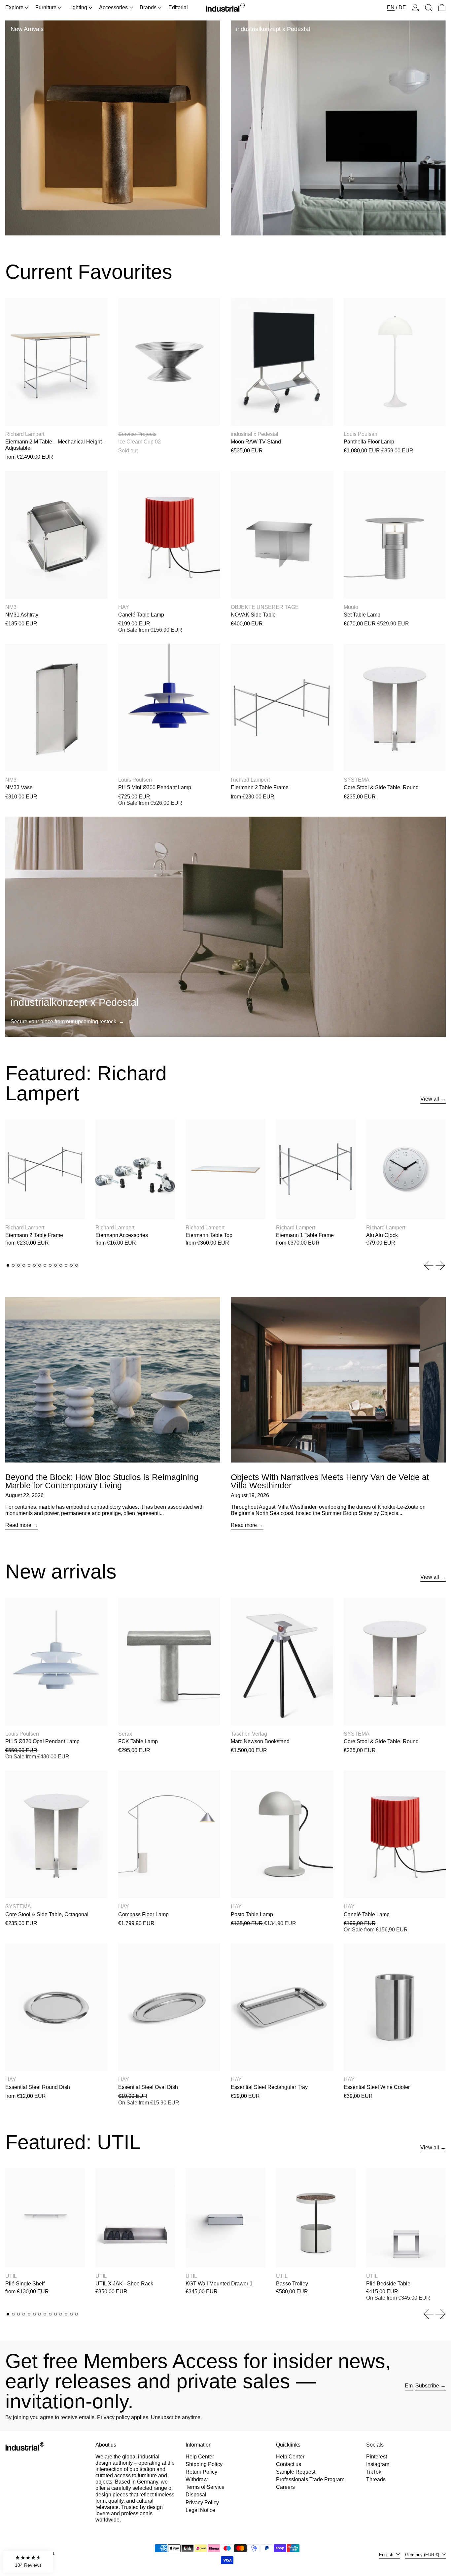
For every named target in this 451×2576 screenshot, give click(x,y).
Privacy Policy (202, 2503)
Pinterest (377, 2457)
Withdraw (197, 2479)
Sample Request (296, 2472)
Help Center (200, 2457)
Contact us (289, 2464)
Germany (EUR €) (423, 2555)
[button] (429, 8)
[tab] (8, 1265)
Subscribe (427, 2386)
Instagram (378, 2464)
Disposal (196, 2495)
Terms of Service (205, 2487)
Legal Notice (200, 2510)
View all (430, 1099)
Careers (285, 2487)
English (387, 2555)
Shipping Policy (204, 2464)
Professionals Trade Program (310, 2479)
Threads (376, 2479)
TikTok (374, 2472)
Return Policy (201, 2472)
